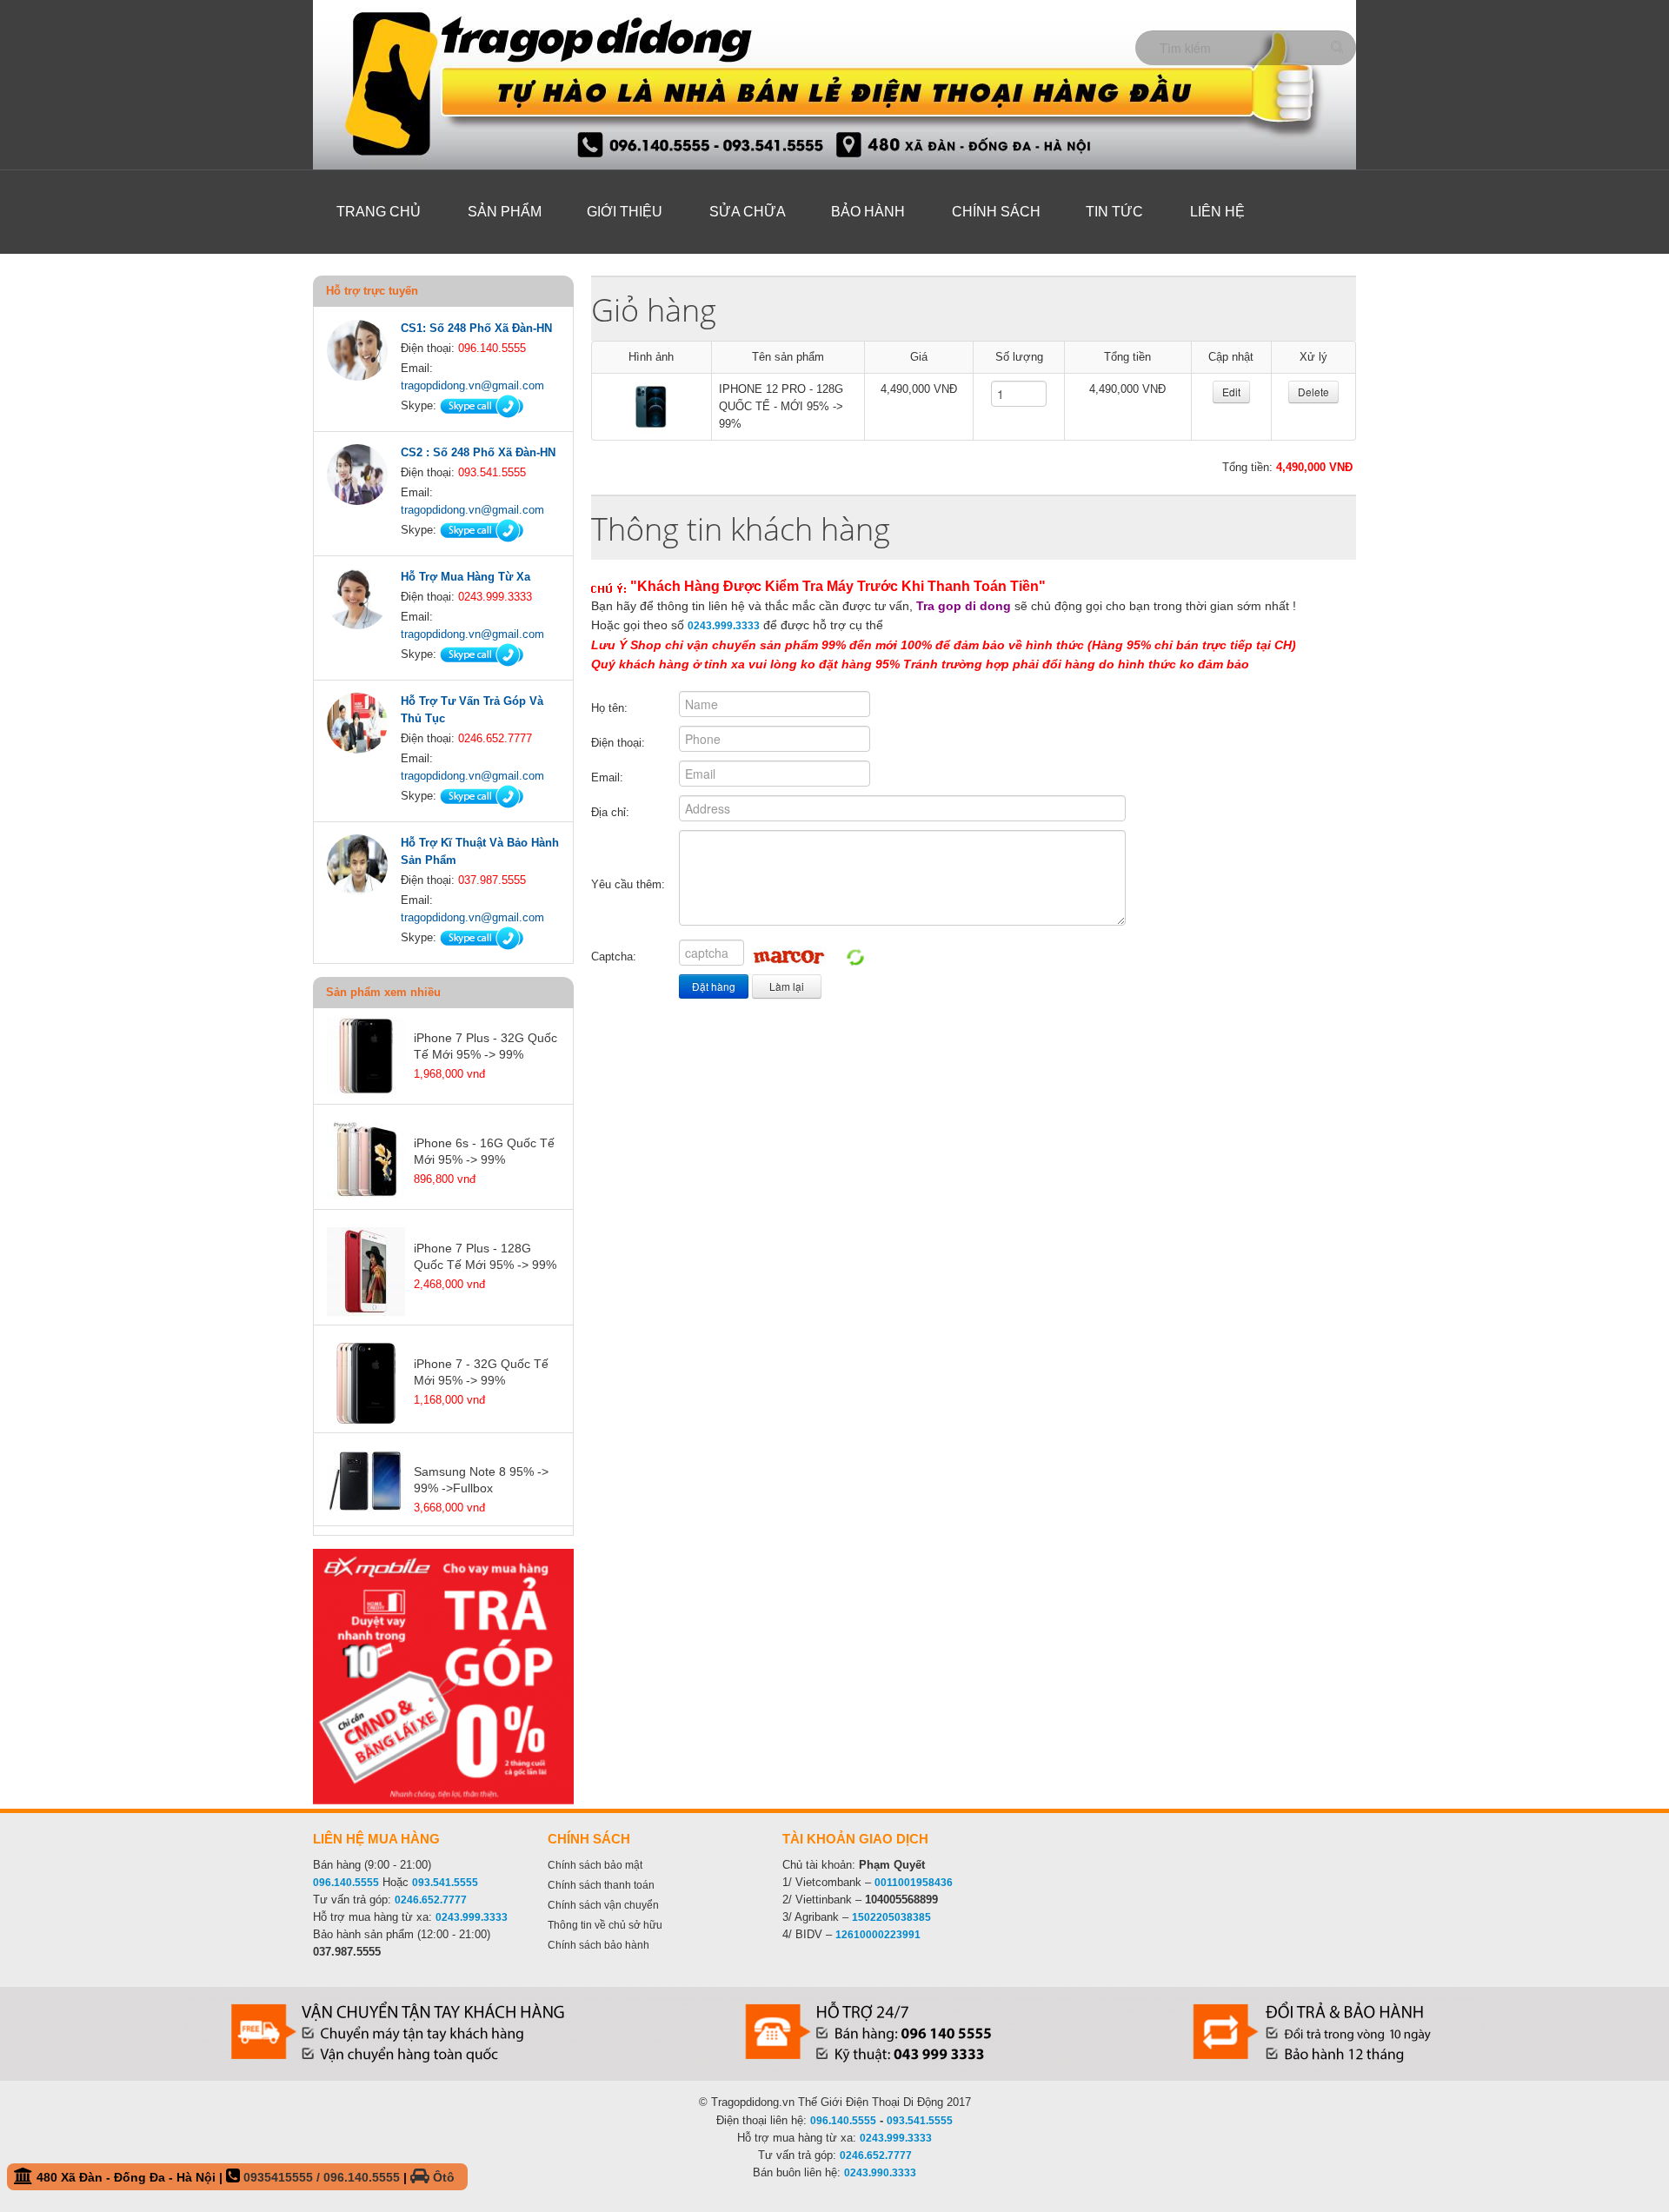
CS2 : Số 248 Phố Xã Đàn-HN (478, 452)
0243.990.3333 (880, 2173)
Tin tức (1114, 212)
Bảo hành (868, 212)
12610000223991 (878, 1935)
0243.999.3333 (724, 626)
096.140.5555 (346, 1883)
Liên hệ (1217, 212)
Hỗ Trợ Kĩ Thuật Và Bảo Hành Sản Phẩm (480, 851)
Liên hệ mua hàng (376, 1839)
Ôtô (442, 2177)
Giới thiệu (625, 212)
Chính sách (996, 212)
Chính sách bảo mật (595, 1865)
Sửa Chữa (748, 212)
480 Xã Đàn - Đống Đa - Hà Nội (244, 2177)
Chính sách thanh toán (601, 1885)
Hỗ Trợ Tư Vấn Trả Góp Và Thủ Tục (472, 710)
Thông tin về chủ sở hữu (605, 1925)
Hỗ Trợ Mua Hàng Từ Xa (465, 577)
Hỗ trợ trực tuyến (372, 291)
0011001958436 (914, 1883)
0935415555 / (283, 2177)
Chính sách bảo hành (598, 1945)
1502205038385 (891, 1917)
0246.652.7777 (431, 1900)
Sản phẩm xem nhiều (383, 992)
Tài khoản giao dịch (855, 1839)
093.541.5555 (445, 1883)
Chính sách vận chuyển (603, 1905)
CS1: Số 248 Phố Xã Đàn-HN (476, 328)
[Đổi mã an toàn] (855, 957)
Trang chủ (379, 212)
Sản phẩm (505, 212)
